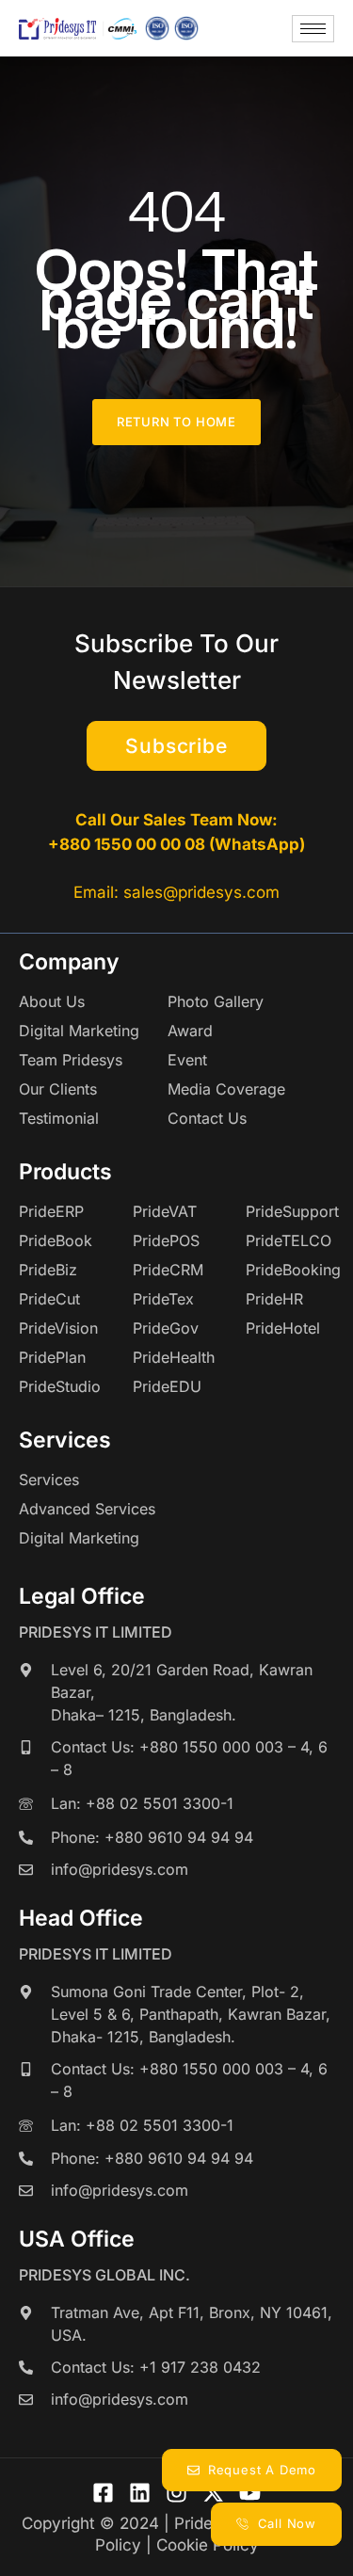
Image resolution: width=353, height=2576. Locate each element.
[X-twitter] (213, 2493)
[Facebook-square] (103, 2493)
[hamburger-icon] (313, 29)
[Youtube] (250, 2493)
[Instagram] (176, 2493)
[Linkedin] (140, 2493)
